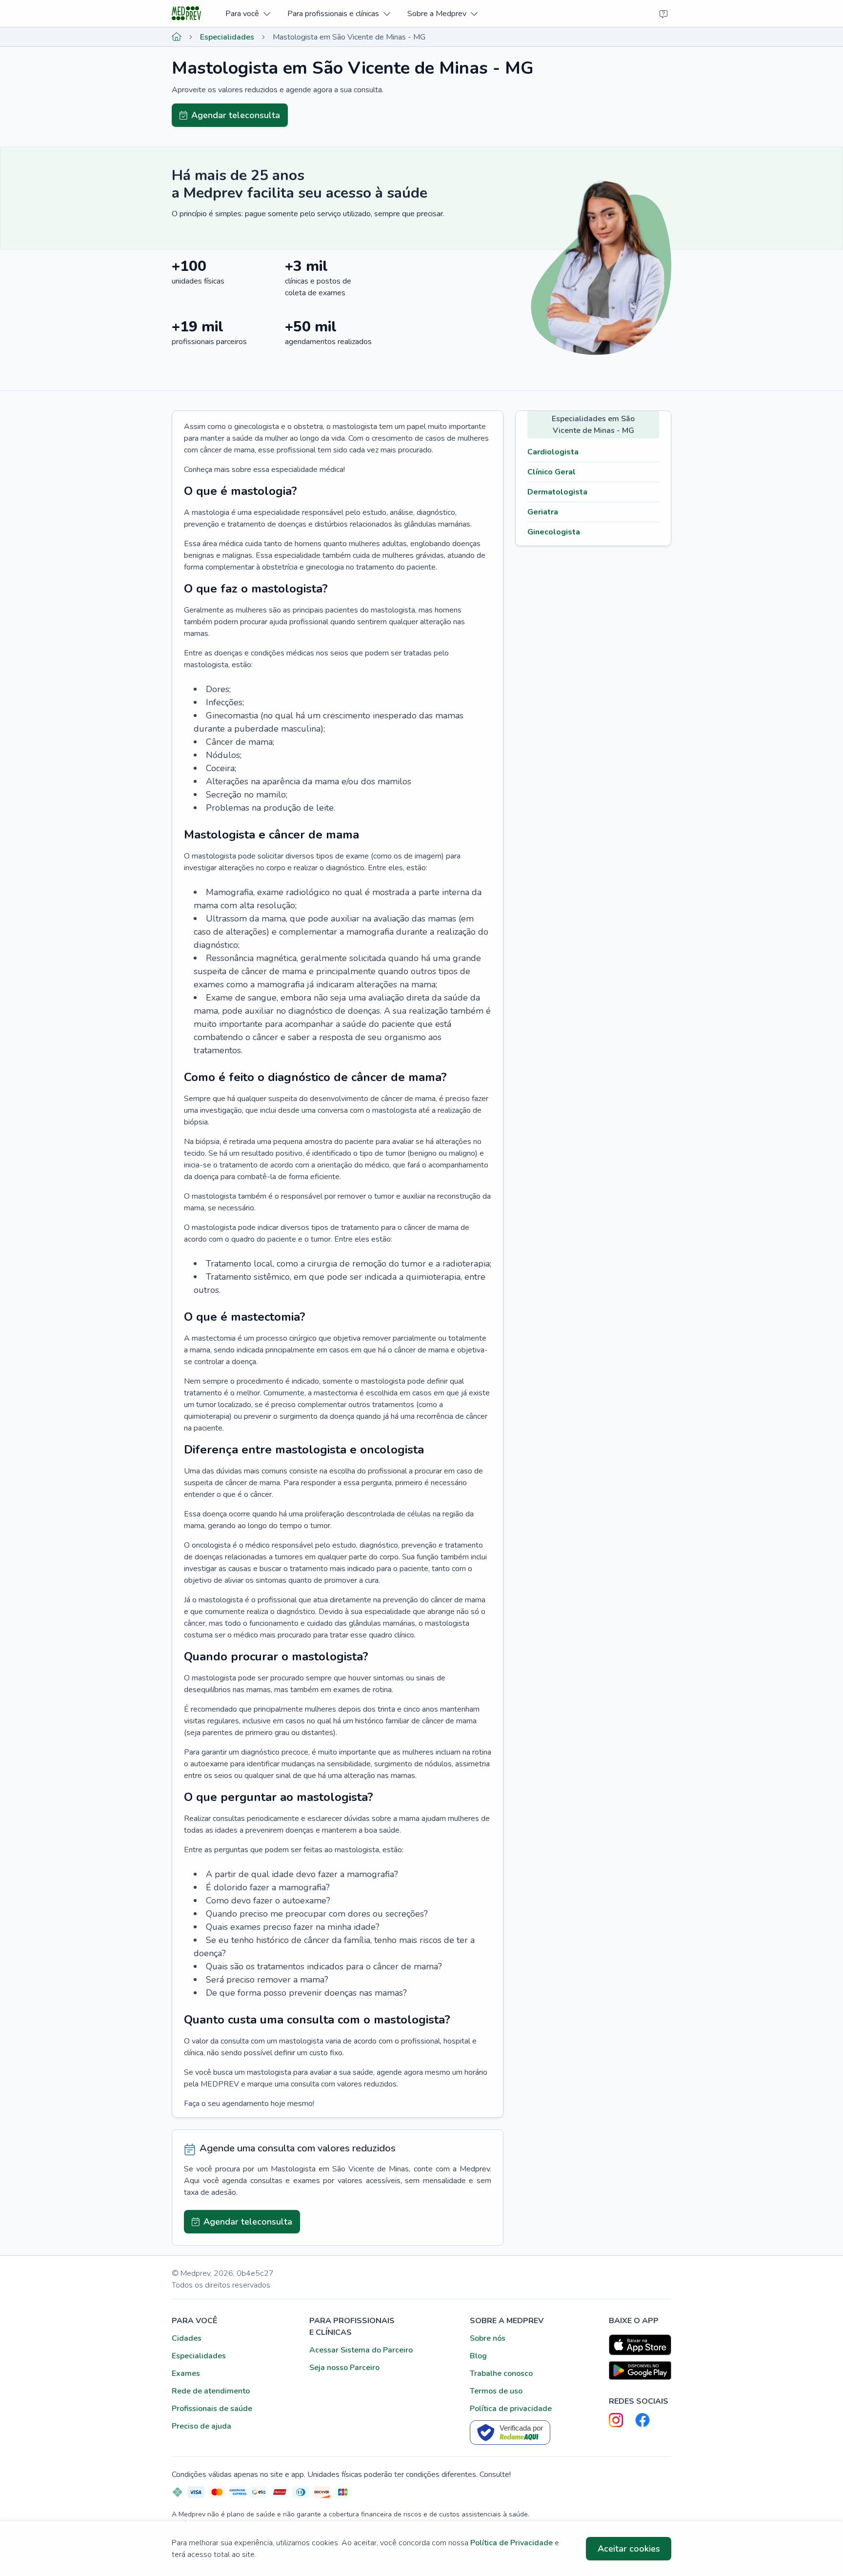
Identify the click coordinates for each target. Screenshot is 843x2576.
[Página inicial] (177, 37)
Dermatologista (557, 492)
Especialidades (227, 37)
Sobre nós (488, 2338)
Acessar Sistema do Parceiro (361, 2350)
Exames (186, 2373)
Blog (478, 2356)
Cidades (187, 2338)
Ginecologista (554, 532)
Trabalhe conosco (501, 2373)
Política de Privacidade (512, 2543)
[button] (248, 13)
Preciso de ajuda (201, 2426)
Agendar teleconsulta (236, 115)
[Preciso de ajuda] (663, 14)
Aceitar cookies (629, 2549)
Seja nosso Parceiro (344, 2368)
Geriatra (543, 512)
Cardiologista (553, 452)
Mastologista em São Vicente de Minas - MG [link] (349, 37)
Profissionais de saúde (212, 2409)
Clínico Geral (552, 472)
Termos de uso (496, 2391)
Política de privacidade (511, 2409)
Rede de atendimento (211, 2391)
